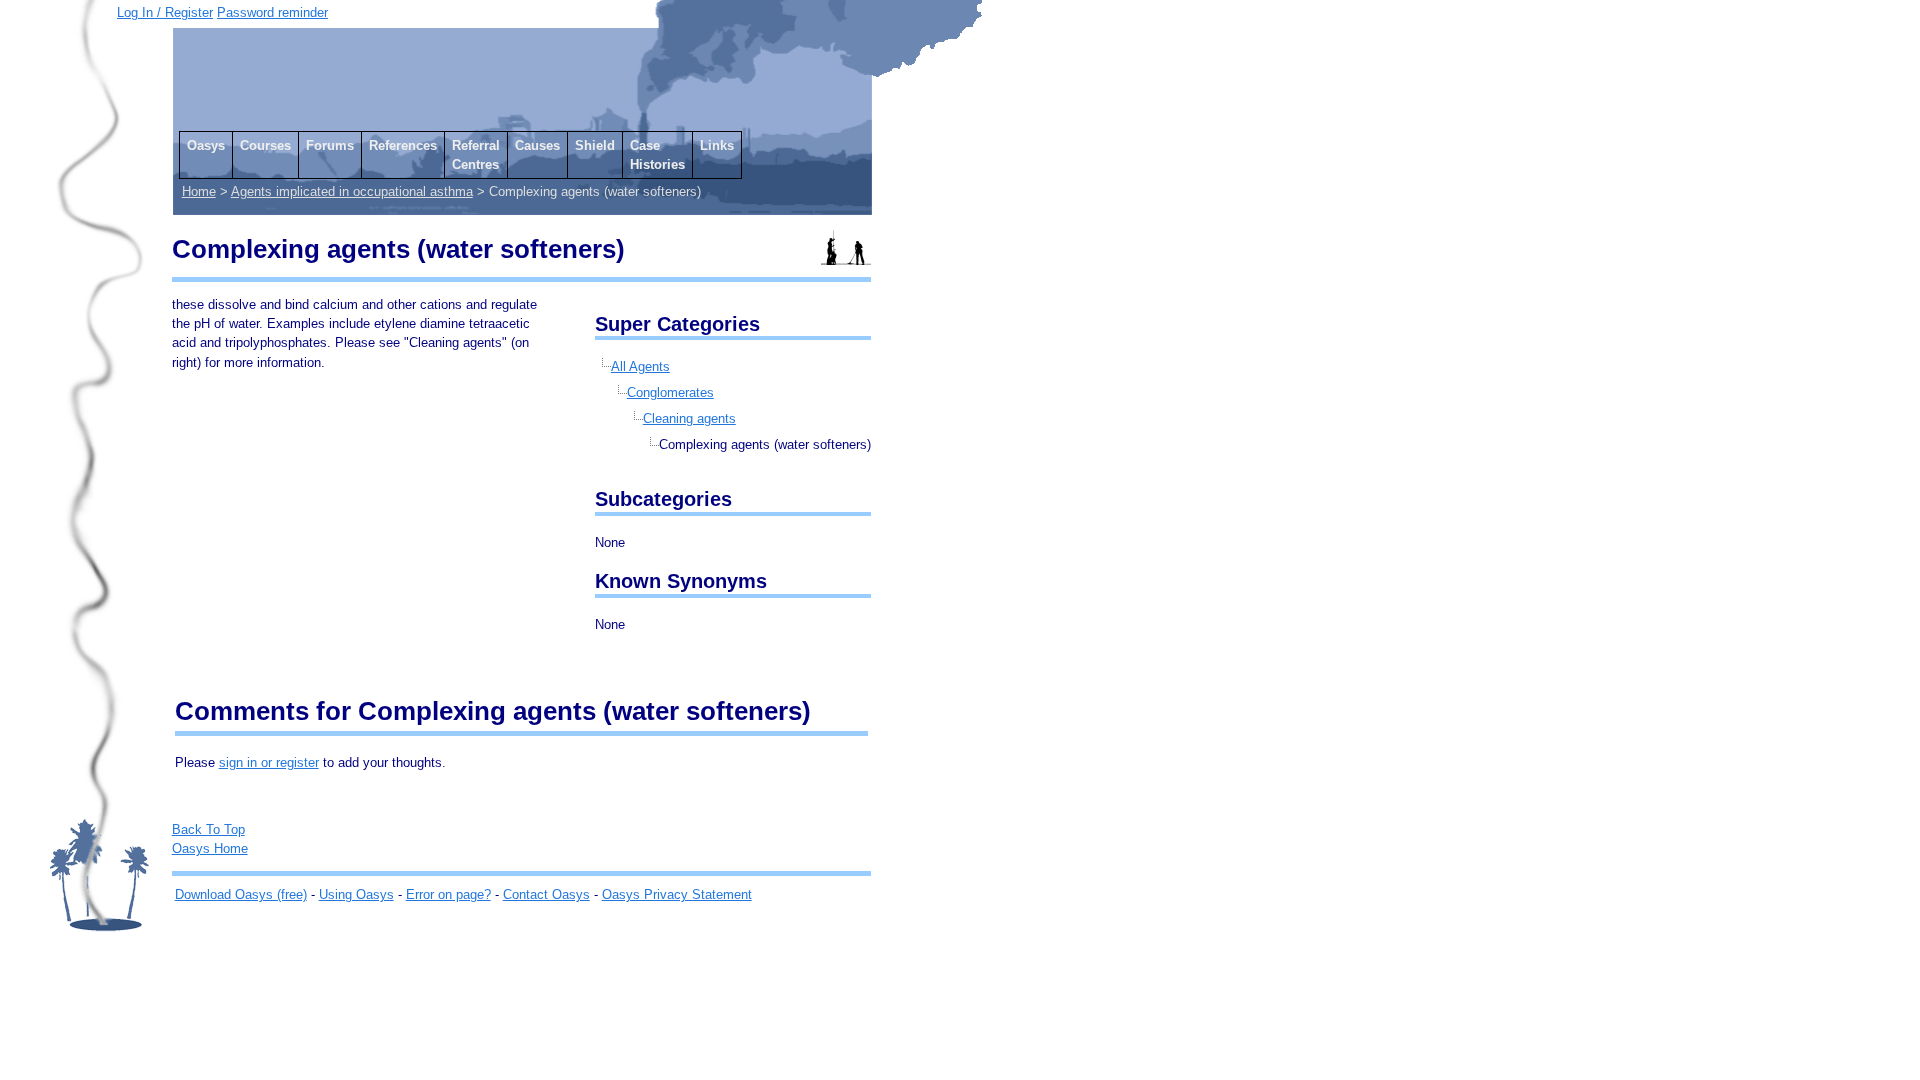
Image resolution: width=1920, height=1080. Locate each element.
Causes (537, 145)
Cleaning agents (689, 418)
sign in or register (269, 762)
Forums (330, 145)
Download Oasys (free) (241, 894)
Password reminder (272, 12)
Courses (265, 145)
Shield (595, 145)
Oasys (206, 145)
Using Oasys (356, 894)
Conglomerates (670, 392)
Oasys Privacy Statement (677, 894)
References (403, 145)
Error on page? (448, 894)
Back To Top (208, 829)
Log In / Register (165, 12)
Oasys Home (210, 848)
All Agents (640, 366)
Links (717, 145)
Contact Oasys (546, 894)
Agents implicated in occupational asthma (352, 191)
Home (199, 191)
